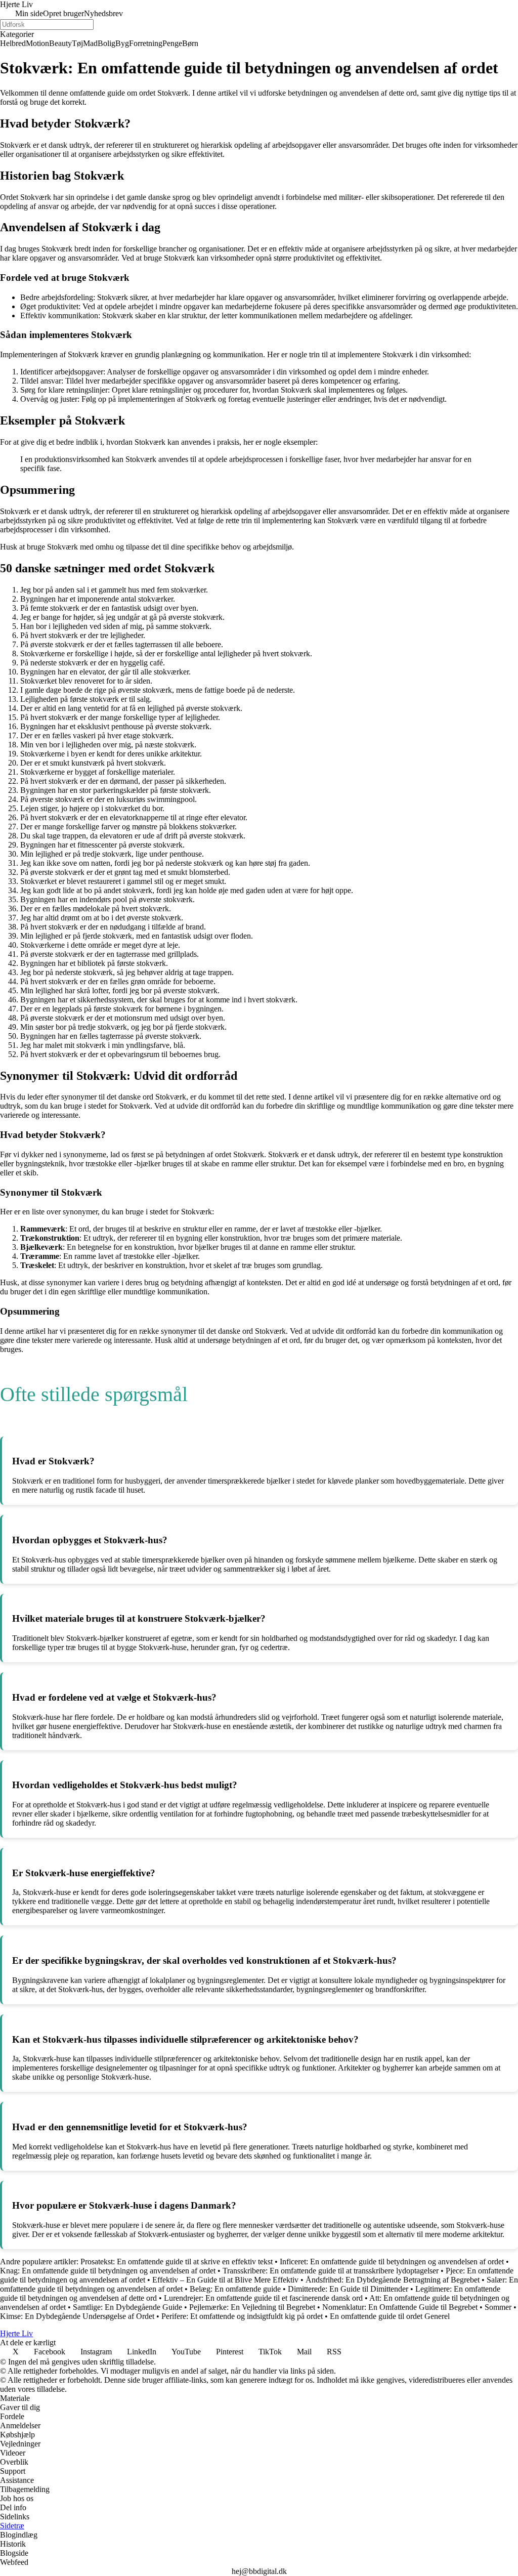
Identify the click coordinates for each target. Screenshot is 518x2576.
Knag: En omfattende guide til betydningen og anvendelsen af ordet (108, 2271)
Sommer (498, 2307)
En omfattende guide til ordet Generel (390, 2316)
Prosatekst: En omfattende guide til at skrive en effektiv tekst (177, 2262)
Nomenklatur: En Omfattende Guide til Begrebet (400, 2307)
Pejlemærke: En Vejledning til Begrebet (252, 2307)
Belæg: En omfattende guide (235, 2289)
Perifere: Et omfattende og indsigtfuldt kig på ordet (242, 2316)
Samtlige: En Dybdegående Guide (127, 2307)
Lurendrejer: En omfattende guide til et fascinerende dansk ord (263, 2298)
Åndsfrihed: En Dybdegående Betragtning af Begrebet (393, 2280)
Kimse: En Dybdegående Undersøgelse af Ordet (77, 2316)
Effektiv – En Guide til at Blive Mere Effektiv (225, 2280)
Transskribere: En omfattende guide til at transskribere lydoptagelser (331, 2271)
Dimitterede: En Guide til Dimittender (348, 2289)
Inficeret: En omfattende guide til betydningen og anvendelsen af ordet (392, 2262)
